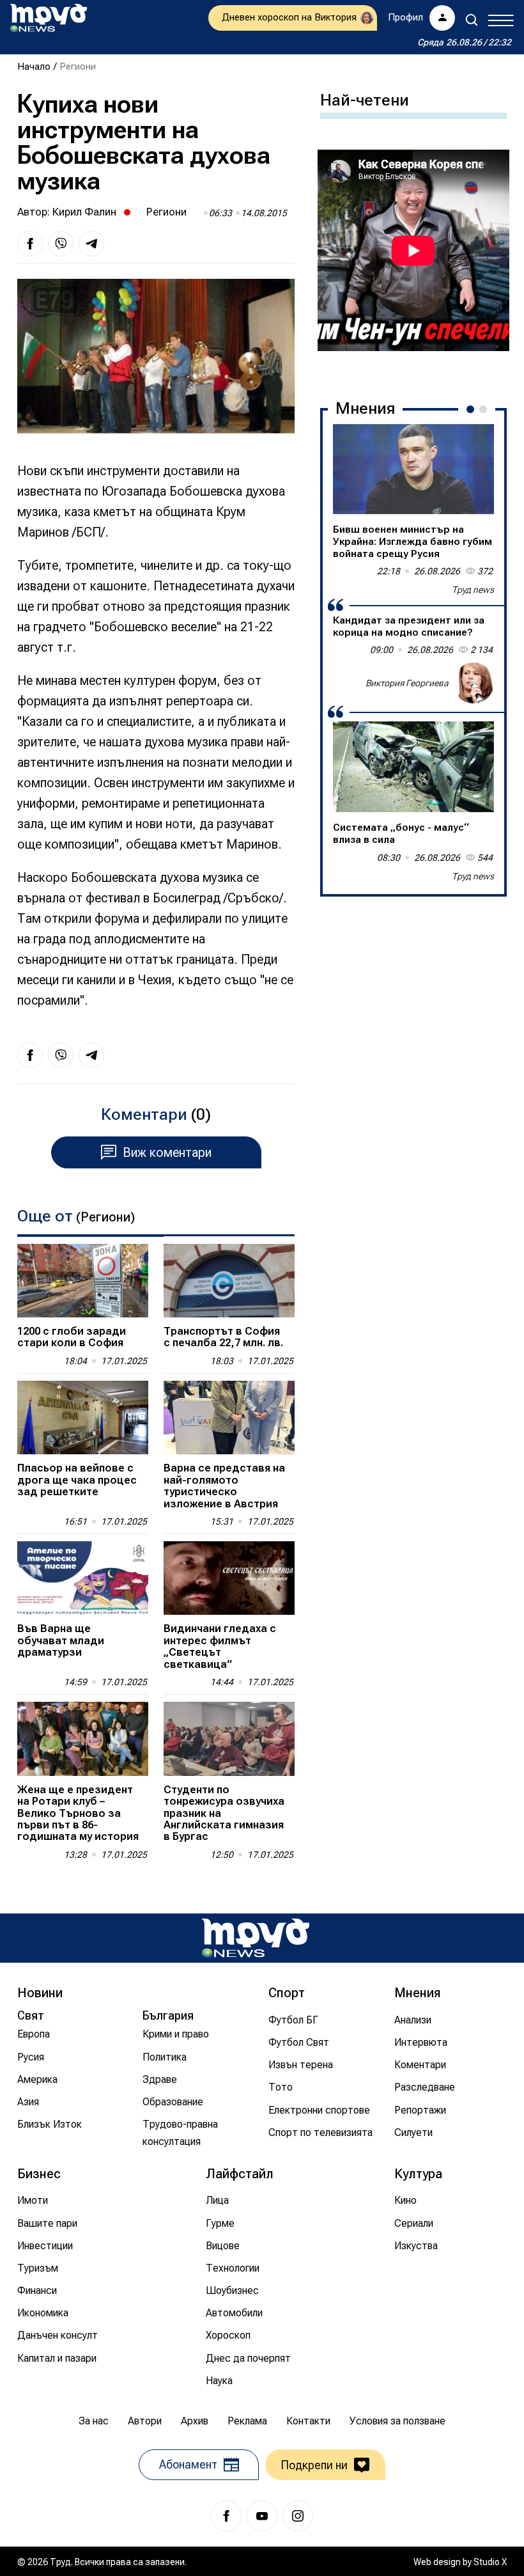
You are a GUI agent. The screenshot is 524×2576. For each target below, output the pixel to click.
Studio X (490, 2562)
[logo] (49, 18)
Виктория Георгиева (407, 683)
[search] (472, 20)
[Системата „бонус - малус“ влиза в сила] (413, 767)
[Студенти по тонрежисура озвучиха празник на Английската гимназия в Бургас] (229, 1739)
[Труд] (256, 1938)
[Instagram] (298, 2516)
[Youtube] (262, 2516)
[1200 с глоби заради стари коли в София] (83, 1281)
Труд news (473, 590)
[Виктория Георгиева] (474, 683)
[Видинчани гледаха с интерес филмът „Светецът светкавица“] (229, 1578)
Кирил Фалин (84, 212)
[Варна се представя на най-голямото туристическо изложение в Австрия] (229, 1418)
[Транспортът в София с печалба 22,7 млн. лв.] (229, 1281)
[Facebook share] (30, 244)
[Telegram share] (91, 244)
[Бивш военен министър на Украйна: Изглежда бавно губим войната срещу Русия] (413, 469)
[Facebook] (226, 2516)
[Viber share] (61, 244)
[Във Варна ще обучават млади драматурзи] (83, 1578)
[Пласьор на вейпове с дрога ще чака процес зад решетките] (83, 1418)
